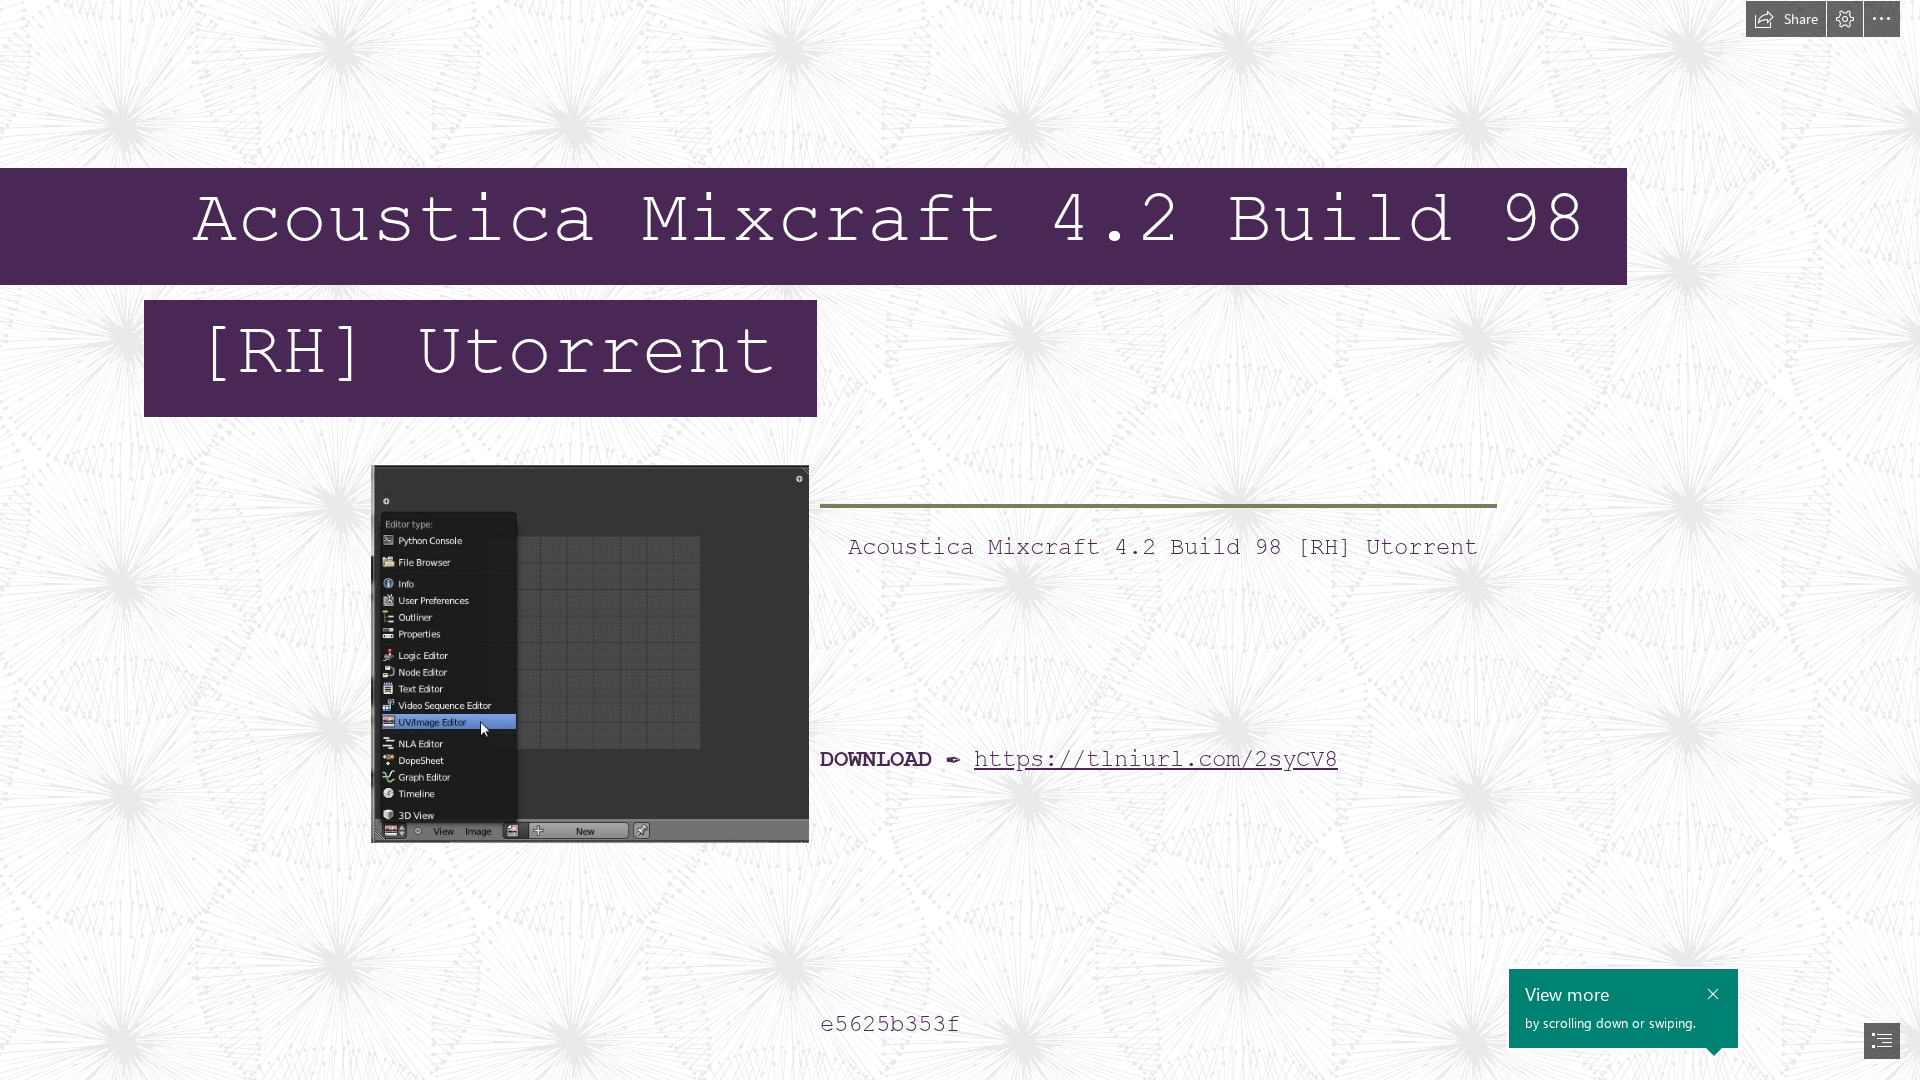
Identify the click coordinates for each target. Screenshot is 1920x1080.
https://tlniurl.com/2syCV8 (1156, 759)
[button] (1786, 19)
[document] (960, 540)
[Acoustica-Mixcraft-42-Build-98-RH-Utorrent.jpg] (589, 653)
